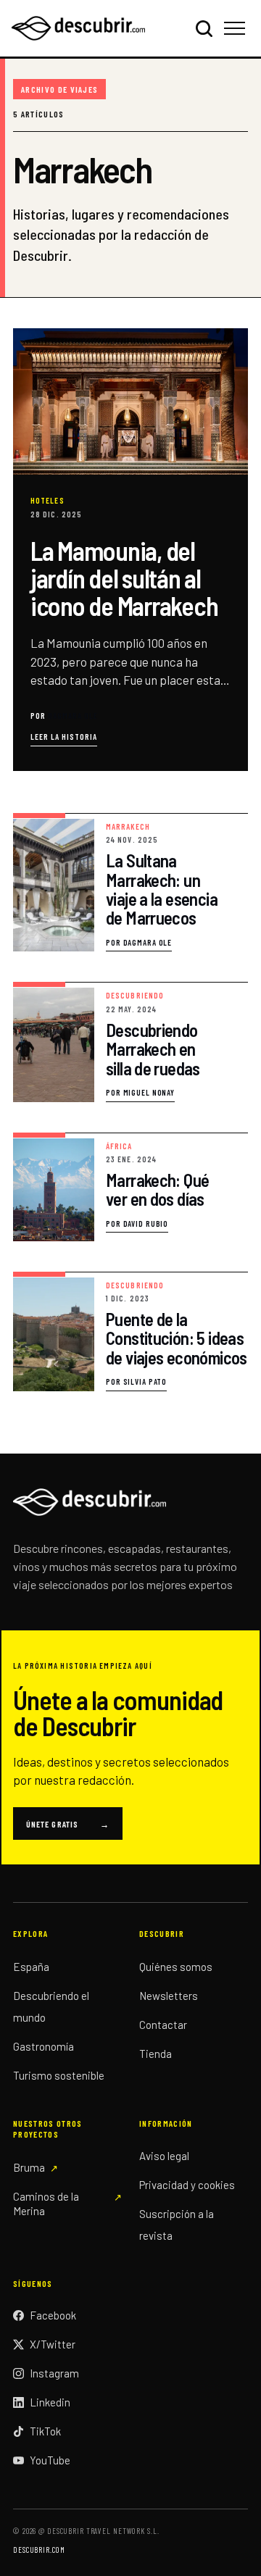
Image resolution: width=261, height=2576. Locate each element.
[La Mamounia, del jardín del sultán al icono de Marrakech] (130, 550)
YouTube (50, 2460)
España (31, 1967)
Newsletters (169, 1996)
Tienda (156, 2054)
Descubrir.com (39, 2550)
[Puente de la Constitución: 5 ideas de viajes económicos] (130, 1332)
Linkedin (50, 2402)
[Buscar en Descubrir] (204, 28)
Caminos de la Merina (46, 2204)
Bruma (29, 2167)
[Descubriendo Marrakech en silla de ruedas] (130, 1042)
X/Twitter (53, 2344)
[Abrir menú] (237, 28)
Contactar (163, 2025)
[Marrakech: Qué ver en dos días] (130, 1187)
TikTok (45, 2431)
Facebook (53, 2315)
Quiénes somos (176, 1967)
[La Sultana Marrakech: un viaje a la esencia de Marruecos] (130, 883)
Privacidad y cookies (187, 2185)
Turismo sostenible (59, 2075)
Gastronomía (43, 2046)
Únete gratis (68, 1824)
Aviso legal (164, 2156)
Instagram (54, 2373)
